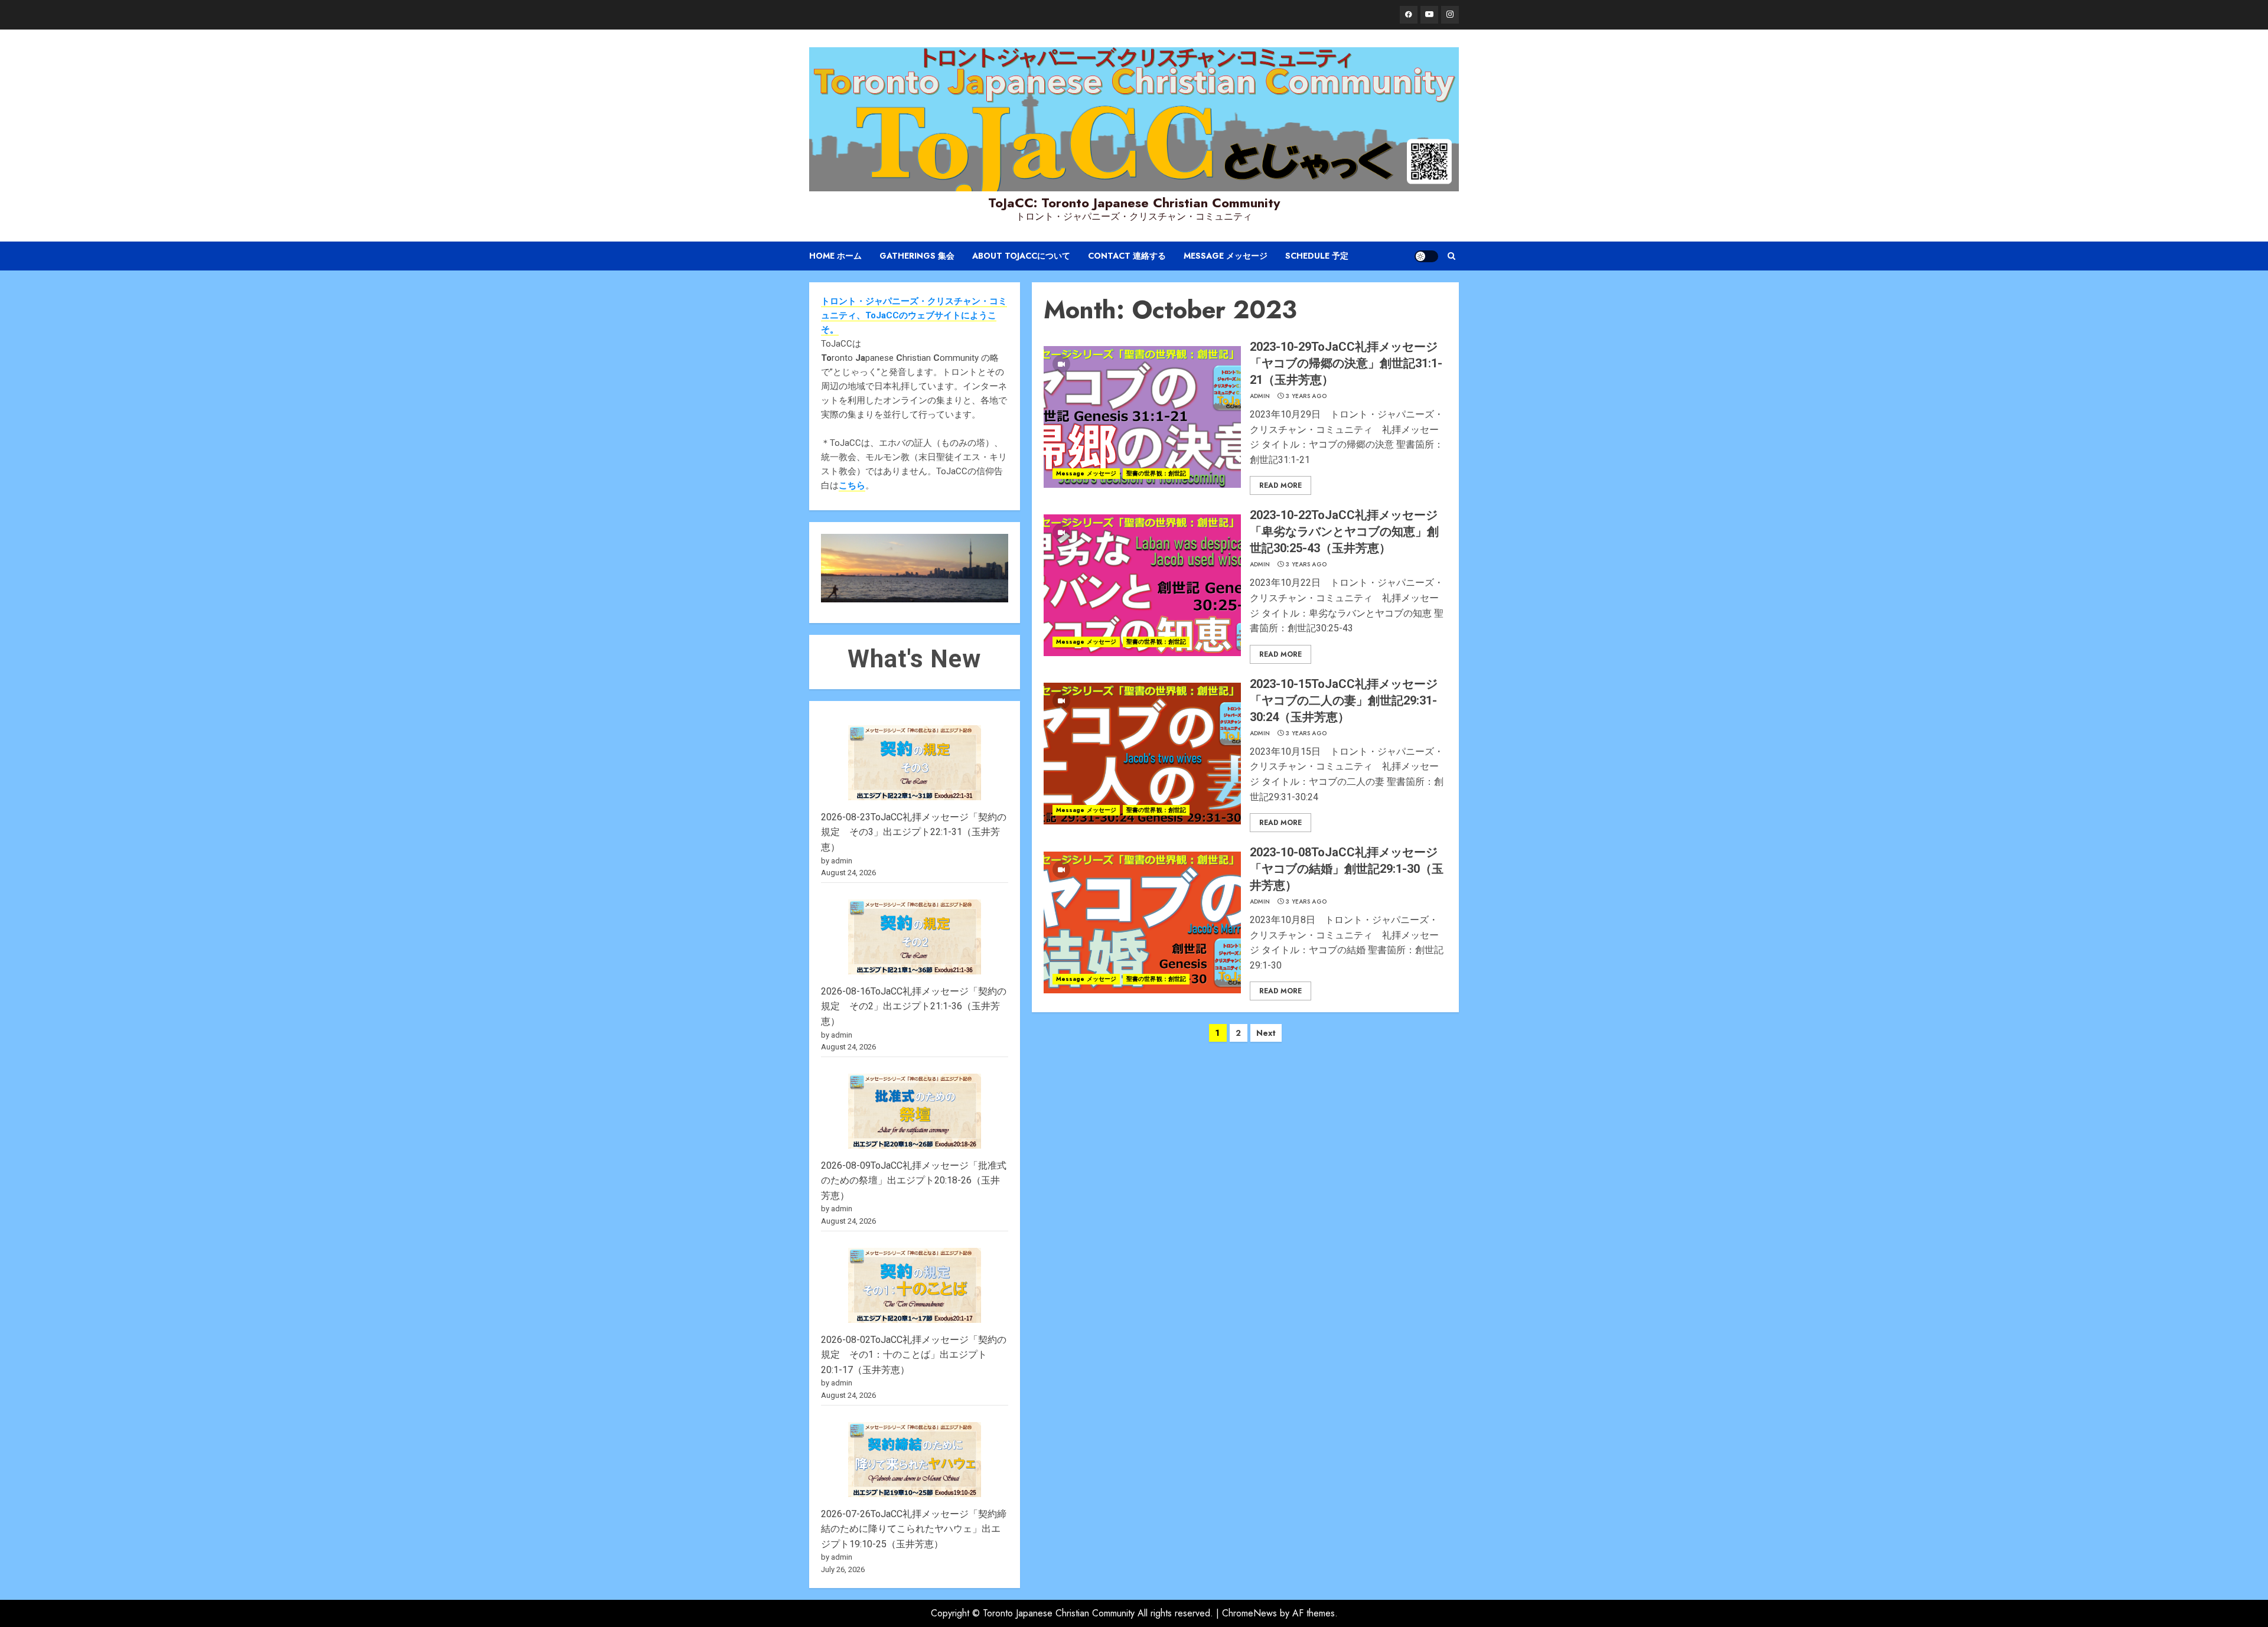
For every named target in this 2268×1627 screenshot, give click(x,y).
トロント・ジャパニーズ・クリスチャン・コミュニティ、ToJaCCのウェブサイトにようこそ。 (914, 315)
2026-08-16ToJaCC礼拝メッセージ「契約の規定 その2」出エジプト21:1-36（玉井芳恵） (914, 1006)
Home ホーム (835, 256)
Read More (1280, 485)
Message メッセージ (1226, 256)
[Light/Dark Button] (1426, 256)
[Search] (1451, 256)
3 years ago (1306, 396)
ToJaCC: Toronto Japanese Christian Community (1134, 203)
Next (1266, 1033)
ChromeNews (1249, 1613)
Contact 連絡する (1127, 256)
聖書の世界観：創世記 (1156, 473)
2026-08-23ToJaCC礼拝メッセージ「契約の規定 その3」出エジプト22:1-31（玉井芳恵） (914, 832)
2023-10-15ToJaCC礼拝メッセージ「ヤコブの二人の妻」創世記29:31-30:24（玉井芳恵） (1344, 700)
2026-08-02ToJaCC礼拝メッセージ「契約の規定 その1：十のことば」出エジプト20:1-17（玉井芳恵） (914, 1355)
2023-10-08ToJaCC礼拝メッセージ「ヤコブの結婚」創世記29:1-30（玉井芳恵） (1347, 869)
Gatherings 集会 (917, 256)
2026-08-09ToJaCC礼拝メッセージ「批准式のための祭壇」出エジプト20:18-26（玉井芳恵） (914, 1181)
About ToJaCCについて (1021, 256)
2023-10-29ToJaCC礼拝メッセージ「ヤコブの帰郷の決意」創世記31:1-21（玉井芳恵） (1346, 363)
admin (1260, 396)
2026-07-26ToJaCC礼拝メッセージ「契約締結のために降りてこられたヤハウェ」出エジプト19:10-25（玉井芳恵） (914, 1529)
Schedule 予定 (1317, 256)
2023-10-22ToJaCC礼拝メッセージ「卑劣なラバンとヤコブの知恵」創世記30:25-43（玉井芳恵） (1344, 532)
